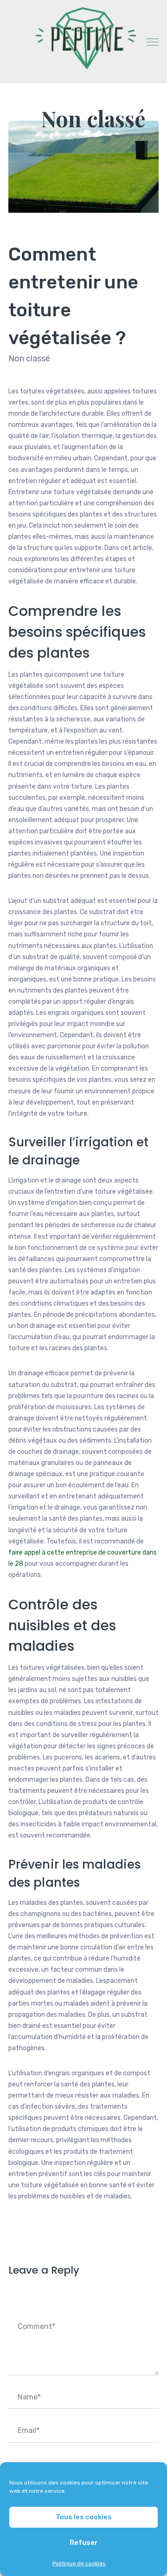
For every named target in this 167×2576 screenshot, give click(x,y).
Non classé (93, 118)
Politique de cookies (79, 2563)
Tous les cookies (84, 2517)
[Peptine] (83, 38)
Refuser (84, 2543)
